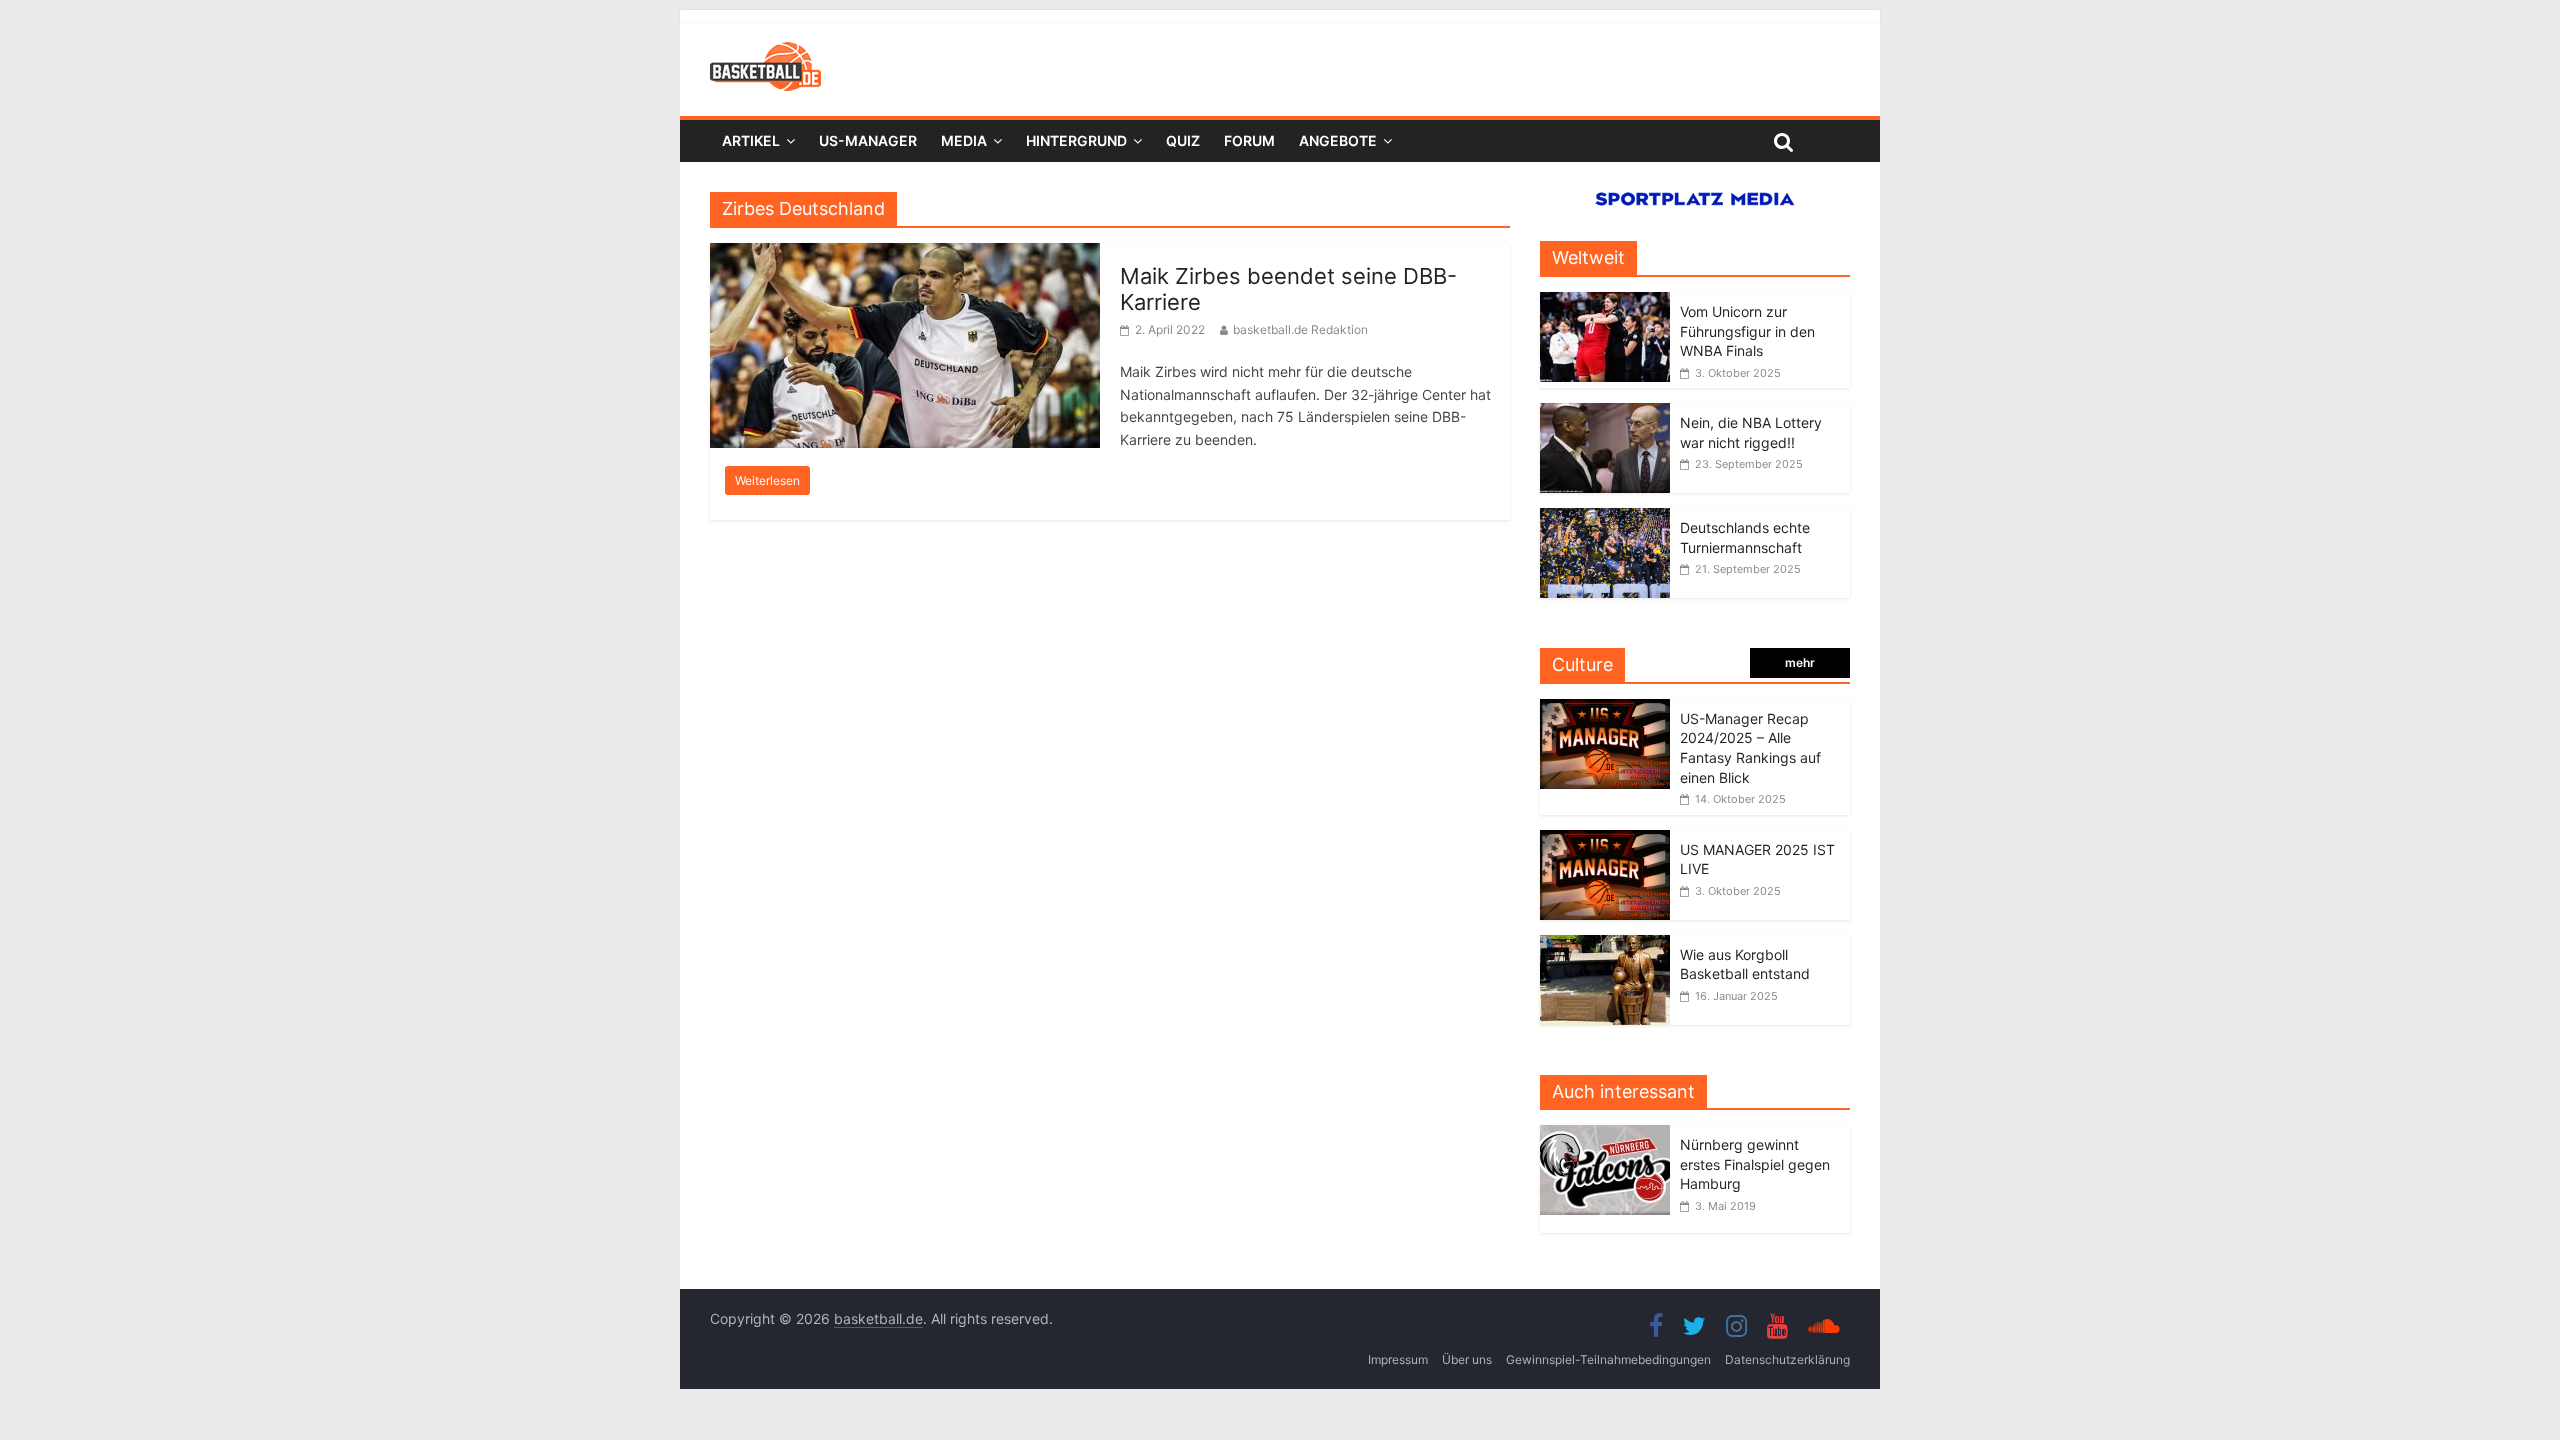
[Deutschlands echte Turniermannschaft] (1605, 518)
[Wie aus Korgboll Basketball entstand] (1605, 945)
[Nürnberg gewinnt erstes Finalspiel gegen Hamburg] (1610, 1135)
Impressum (1398, 1359)
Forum (1249, 140)
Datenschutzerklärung (1787, 1359)
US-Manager (868, 140)
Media (964, 140)
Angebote (1338, 140)
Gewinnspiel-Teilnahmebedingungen (1608, 1359)
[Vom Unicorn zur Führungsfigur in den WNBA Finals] (1605, 302)
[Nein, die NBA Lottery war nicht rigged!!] (1605, 413)
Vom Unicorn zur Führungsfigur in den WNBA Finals (1747, 331)
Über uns (1467, 1359)
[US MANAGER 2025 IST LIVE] (1605, 840)
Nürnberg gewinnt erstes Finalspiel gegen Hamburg (1755, 1164)
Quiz (1183, 140)
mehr (1800, 662)
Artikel (751, 140)
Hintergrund (1076, 140)
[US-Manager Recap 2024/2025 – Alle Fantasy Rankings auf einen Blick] (1605, 709)
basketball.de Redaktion (1300, 329)
